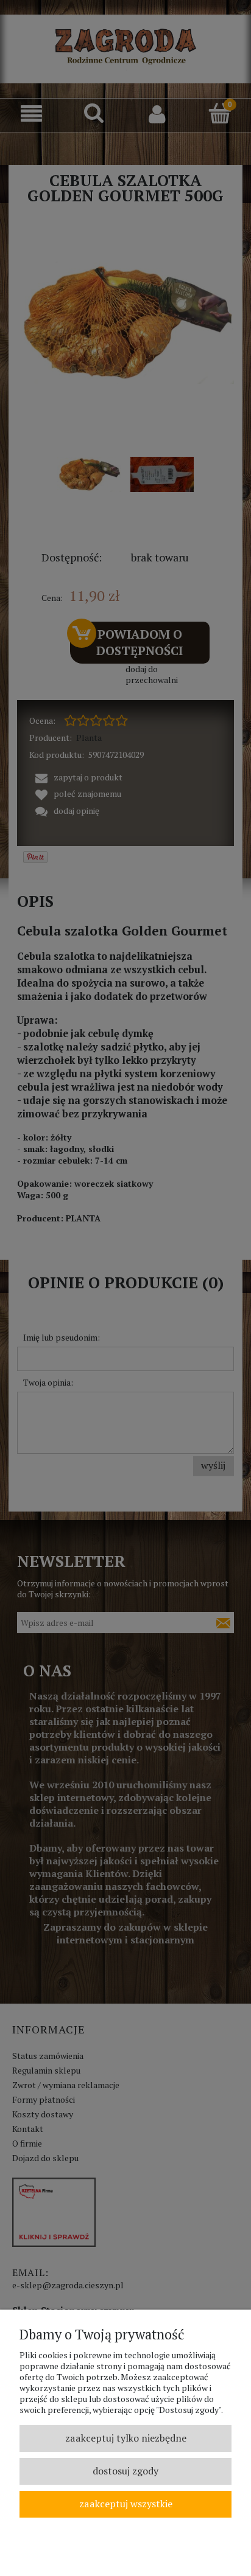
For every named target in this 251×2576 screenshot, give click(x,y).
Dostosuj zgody (125, 2471)
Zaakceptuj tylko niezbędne (126, 2438)
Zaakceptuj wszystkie (126, 2504)
